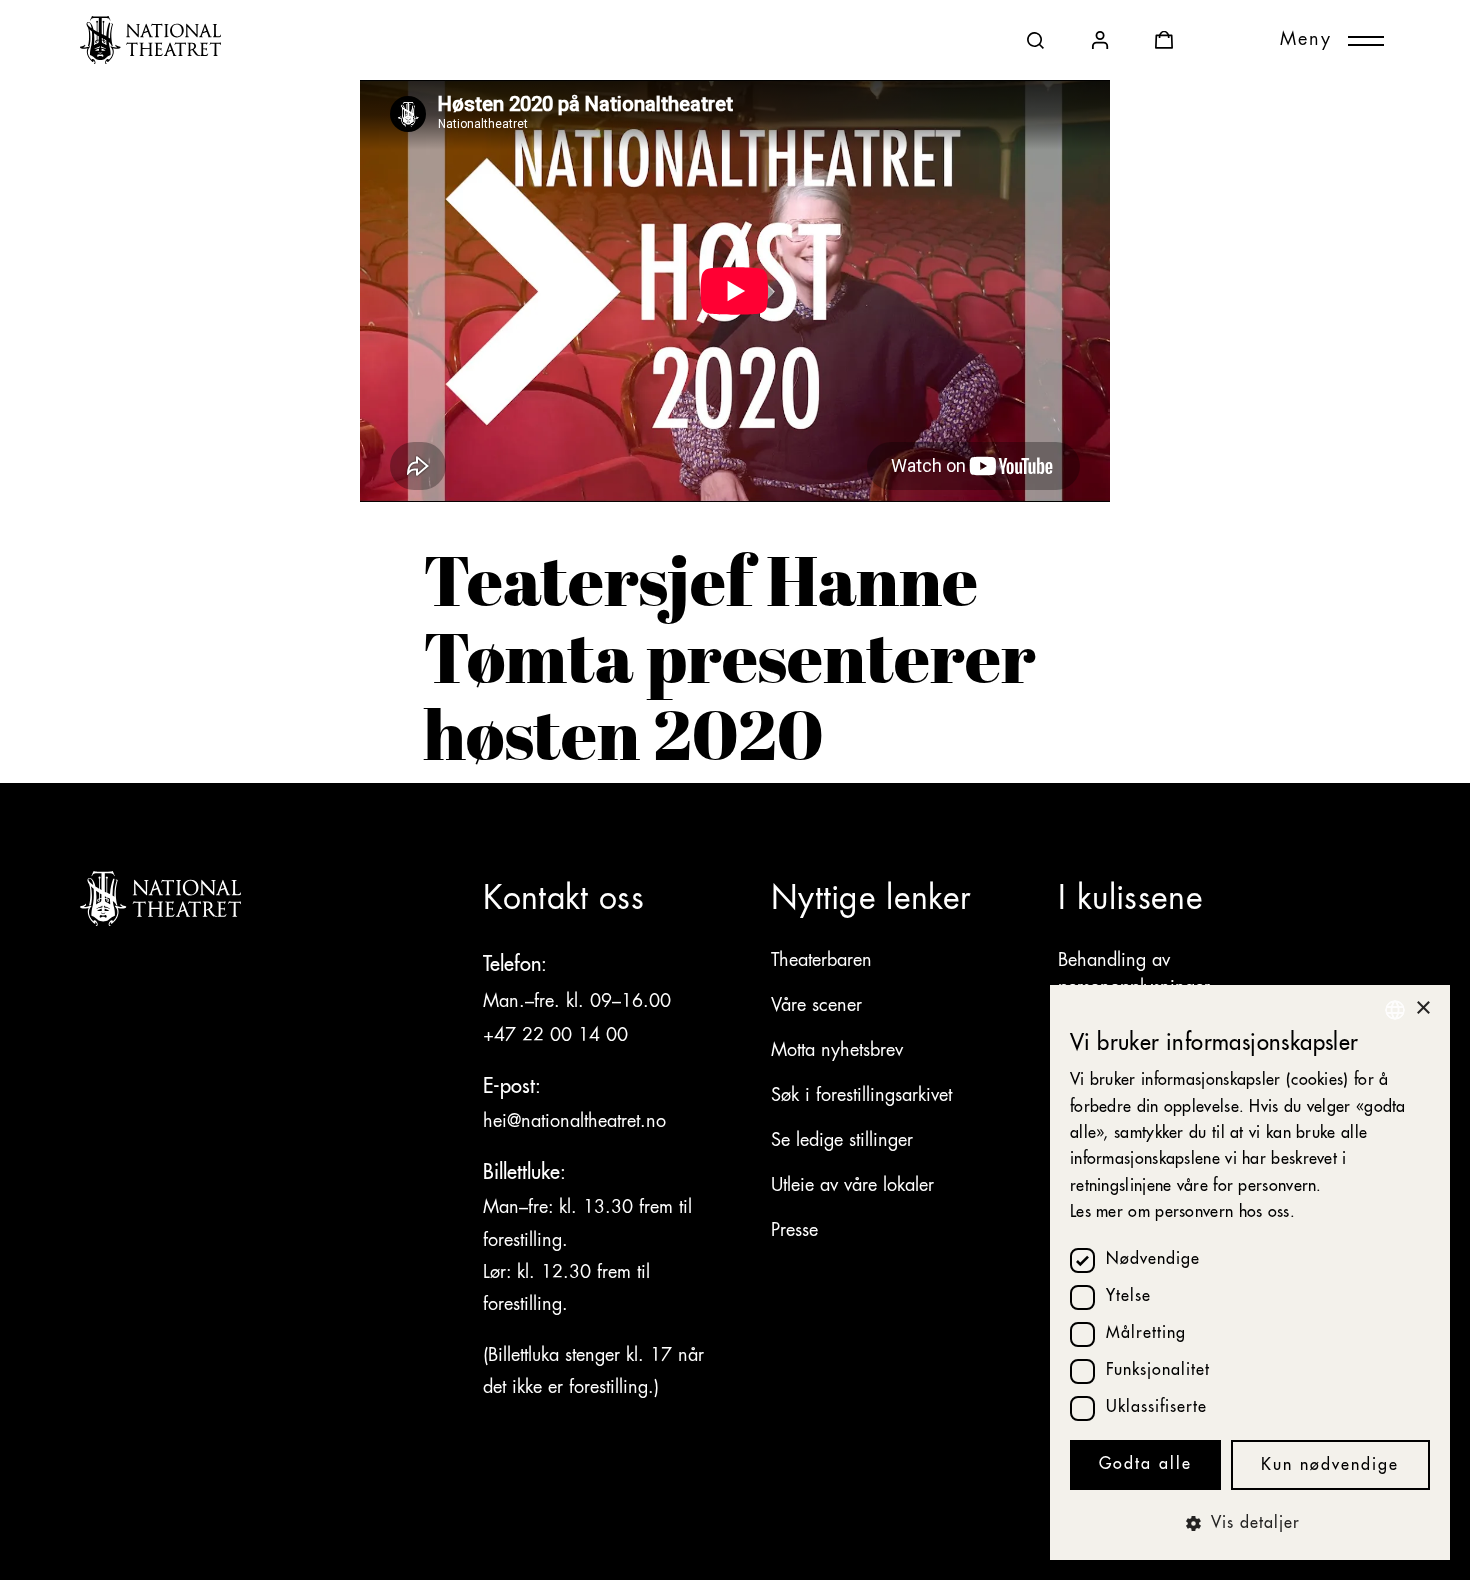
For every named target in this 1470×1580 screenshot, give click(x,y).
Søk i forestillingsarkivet (861, 1096)
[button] (1250, 1524)
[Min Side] (1100, 40)
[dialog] (1250, 1272)
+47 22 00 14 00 (558, 1036)
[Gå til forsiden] (150, 40)
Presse (794, 1231)
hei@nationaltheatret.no (574, 1122)
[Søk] (1036, 40)
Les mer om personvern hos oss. (1182, 1213)
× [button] (1422, 1008)
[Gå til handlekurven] (1164, 40)
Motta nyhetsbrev (837, 1051)
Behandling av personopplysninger (1134, 974)
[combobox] (1395, 1010)
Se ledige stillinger (842, 1141)
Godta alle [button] (1145, 1465)
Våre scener (816, 1006)
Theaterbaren (821, 961)
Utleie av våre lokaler (852, 1186)
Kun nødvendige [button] (1330, 1466)
